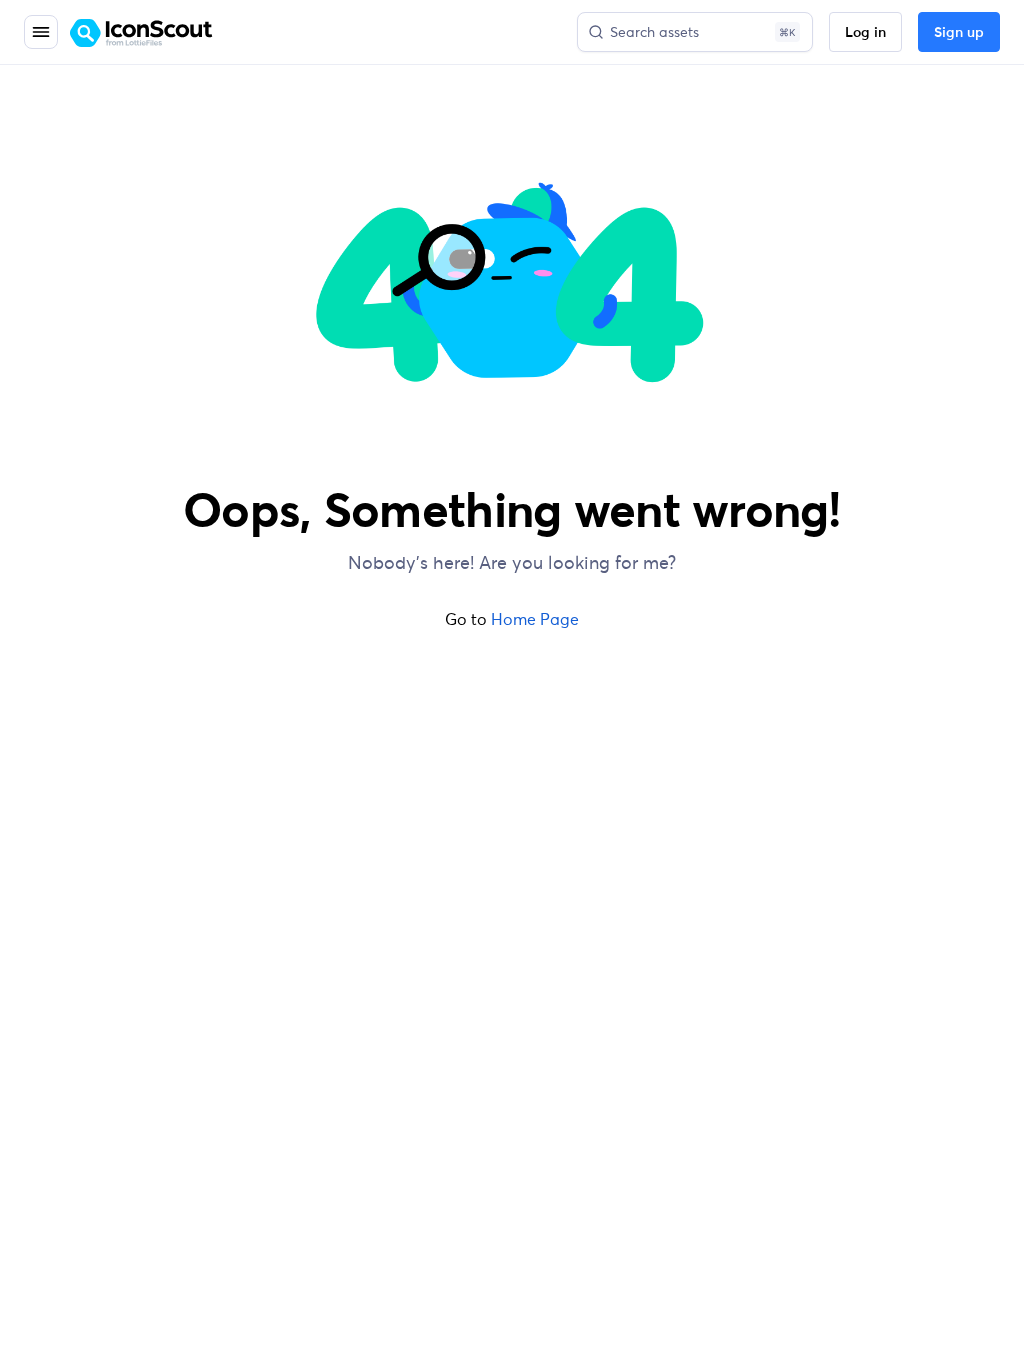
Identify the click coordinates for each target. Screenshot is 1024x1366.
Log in (865, 33)
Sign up (959, 33)
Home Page (535, 619)
